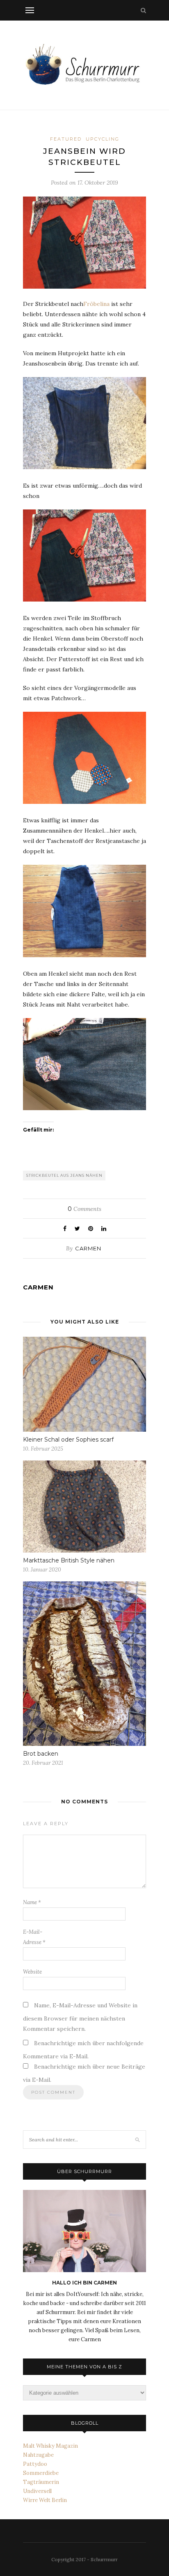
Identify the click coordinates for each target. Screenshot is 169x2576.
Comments (84, 1209)
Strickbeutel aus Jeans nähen (64, 1175)
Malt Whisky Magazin (50, 2446)
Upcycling (103, 139)
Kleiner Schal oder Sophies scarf (68, 1440)
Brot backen (41, 1754)
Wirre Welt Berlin (45, 2500)
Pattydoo (35, 2464)
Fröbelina (96, 304)
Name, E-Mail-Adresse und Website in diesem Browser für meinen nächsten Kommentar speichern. (80, 2017)
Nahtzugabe (38, 2455)
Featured (66, 139)
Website (32, 1972)
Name (32, 1902)
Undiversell (37, 2491)
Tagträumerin (41, 2482)
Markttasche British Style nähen (69, 1560)
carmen (88, 1248)
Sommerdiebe (41, 2473)
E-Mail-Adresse (34, 1937)
